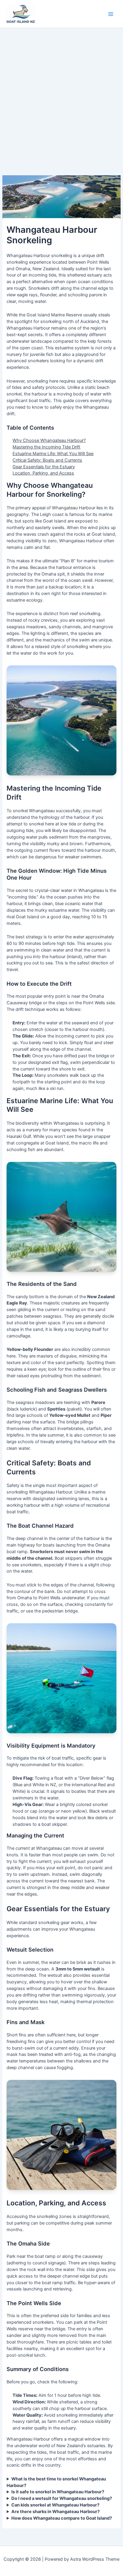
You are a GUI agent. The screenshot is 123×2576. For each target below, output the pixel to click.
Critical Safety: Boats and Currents (47, 460)
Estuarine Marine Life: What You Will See (53, 454)
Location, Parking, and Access (43, 473)
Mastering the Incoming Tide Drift (46, 447)
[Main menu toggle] (111, 14)
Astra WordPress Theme (95, 2559)
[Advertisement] (61, 93)
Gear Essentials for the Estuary (44, 467)
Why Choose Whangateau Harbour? (49, 440)
